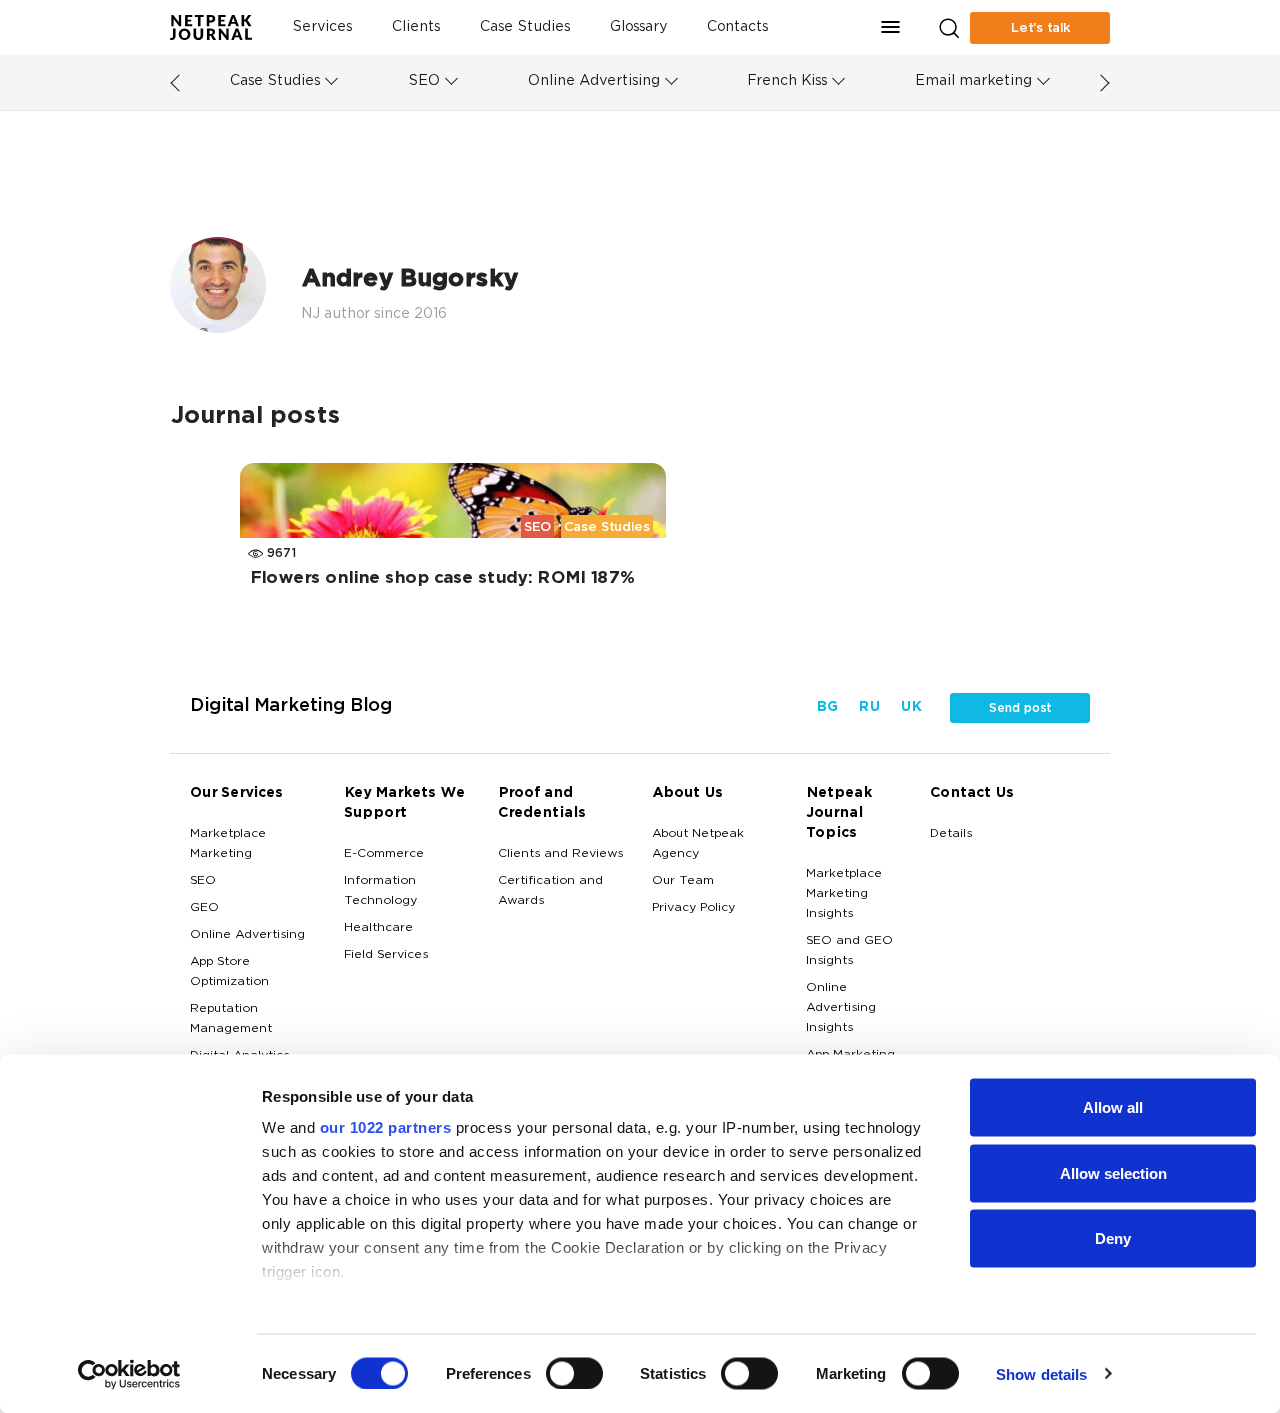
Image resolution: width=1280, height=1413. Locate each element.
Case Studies (525, 27)
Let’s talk (1040, 28)
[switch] (574, 1373)
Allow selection (1113, 1172)
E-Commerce (384, 854)
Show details (1041, 1373)
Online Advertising (594, 81)
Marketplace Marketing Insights (844, 894)
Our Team (683, 881)
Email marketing (973, 81)
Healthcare (378, 928)
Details (951, 834)
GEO (204, 908)
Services (322, 27)
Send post (1020, 708)
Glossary (638, 27)
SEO (424, 81)
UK (910, 707)
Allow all (1113, 1107)
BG (827, 707)
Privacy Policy (693, 908)
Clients (416, 27)
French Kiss (787, 81)
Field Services (386, 955)
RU (869, 707)
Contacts (737, 27)
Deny (1113, 1238)
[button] (891, 27)
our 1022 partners (386, 1127)
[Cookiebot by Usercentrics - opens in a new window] (129, 1374)
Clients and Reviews (560, 854)
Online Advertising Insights (841, 1008)
